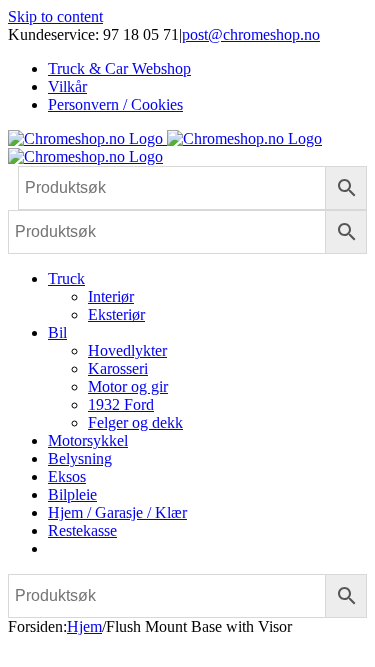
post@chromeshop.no (251, 34)
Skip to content (55, 16)
